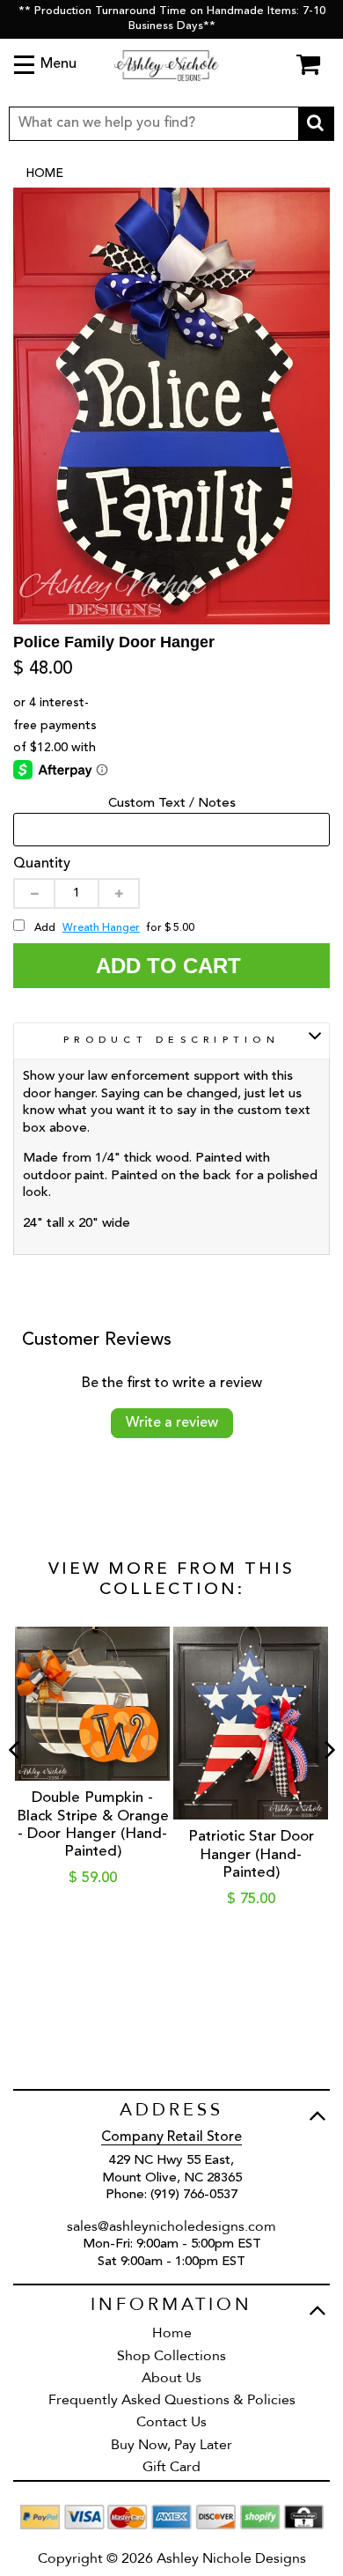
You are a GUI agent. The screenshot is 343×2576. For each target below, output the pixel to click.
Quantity (42, 864)
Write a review (172, 1423)
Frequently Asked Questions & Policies (172, 2400)
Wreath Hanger (101, 928)
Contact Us (171, 2422)
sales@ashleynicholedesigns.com (171, 2226)
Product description (171, 1041)
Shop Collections (171, 2356)
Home (44, 173)
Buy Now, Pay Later (171, 2445)
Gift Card (171, 2467)
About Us (171, 2378)
